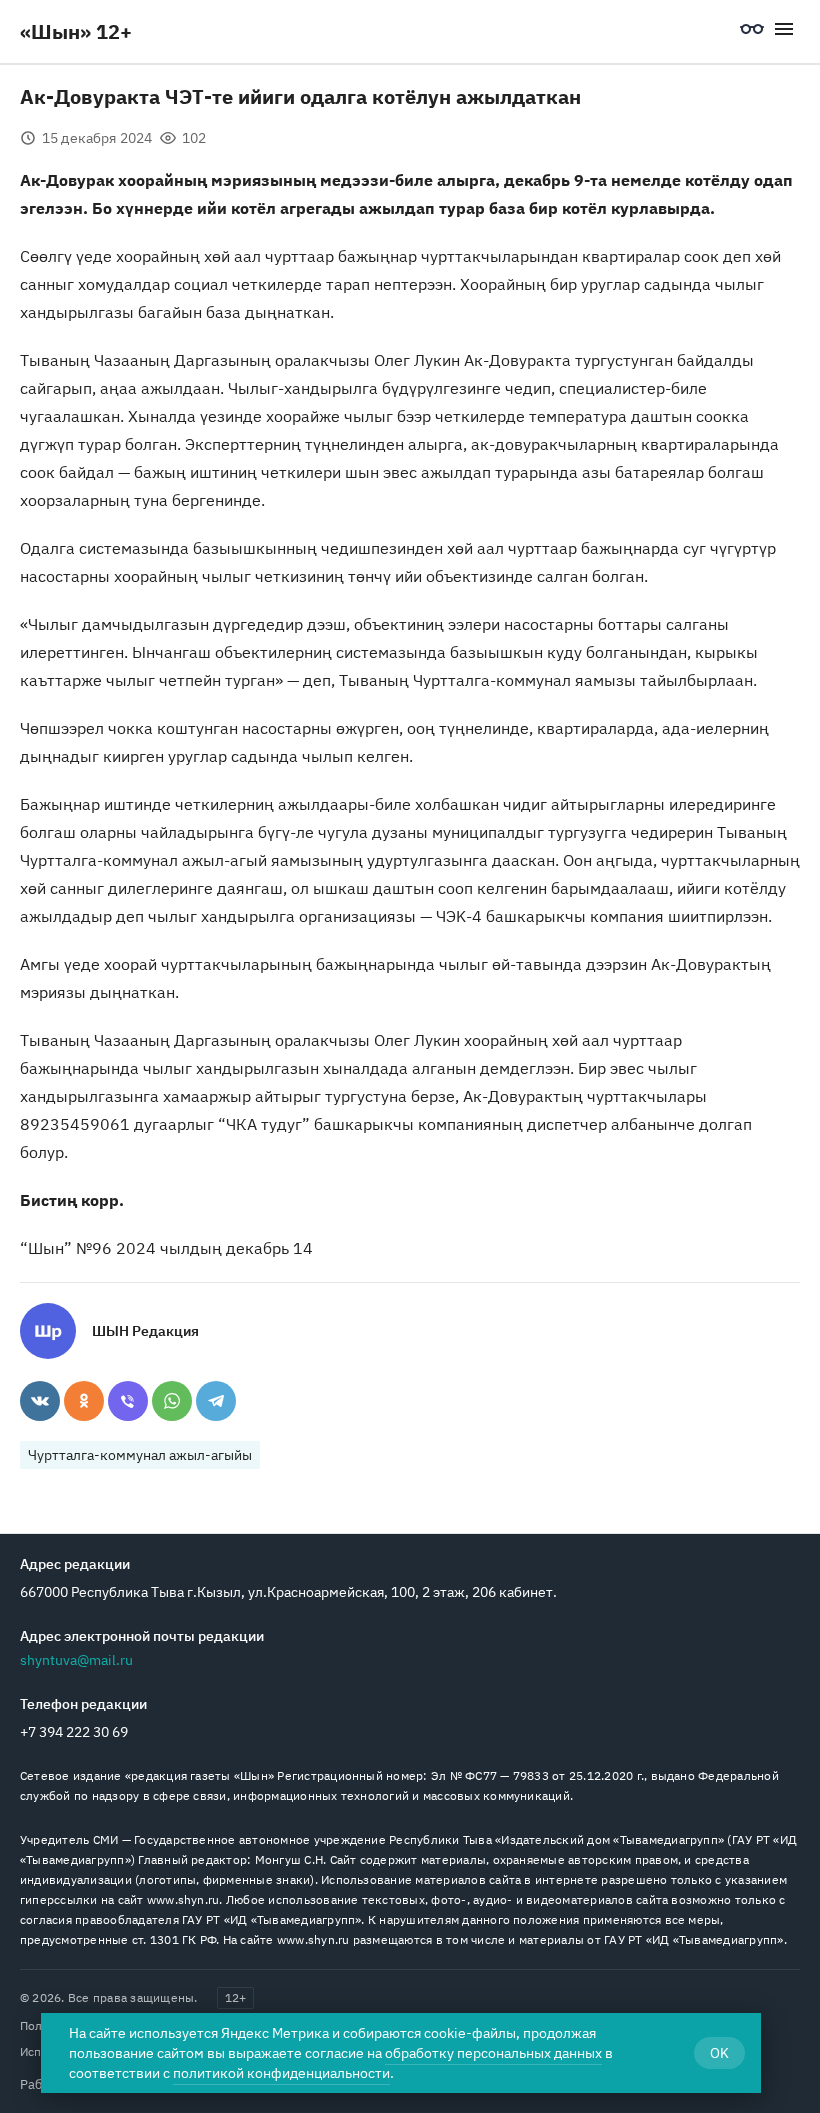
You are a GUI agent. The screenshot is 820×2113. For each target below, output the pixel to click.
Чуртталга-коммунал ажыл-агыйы (140, 1455)
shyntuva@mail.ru (76, 1660)
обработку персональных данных (493, 2053)
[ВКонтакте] (40, 1401)
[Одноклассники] (84, 1401)
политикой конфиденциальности (281, 2073)
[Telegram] (216, 1401)
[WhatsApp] (172, 1401)
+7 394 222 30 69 (74, 1732)
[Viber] (128, 1401)
